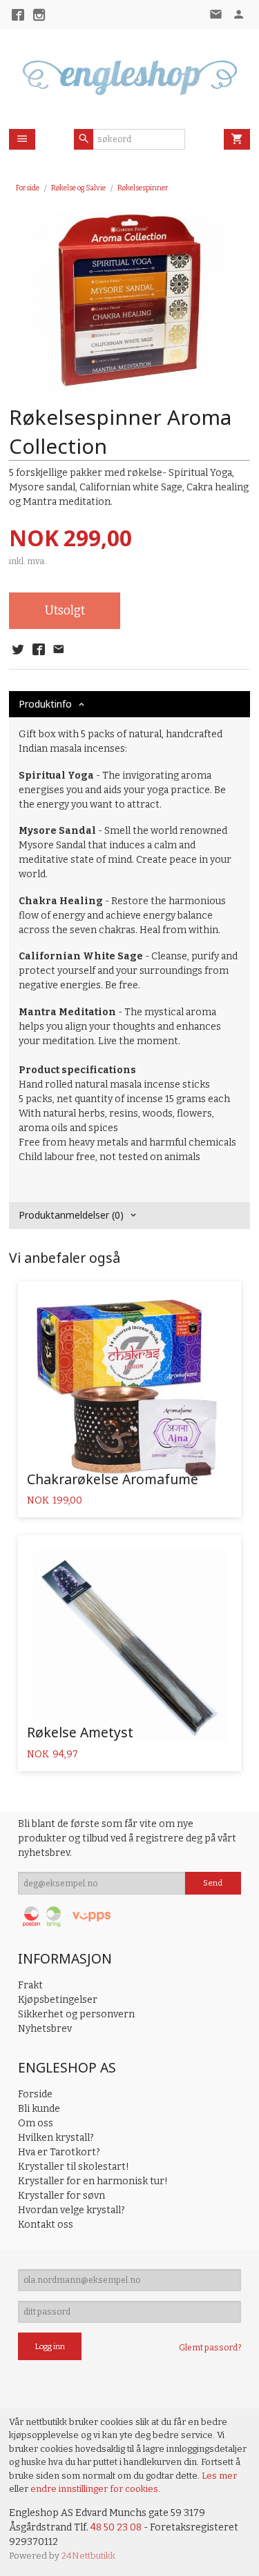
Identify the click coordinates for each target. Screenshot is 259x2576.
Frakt (30, 1985)
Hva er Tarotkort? (59, 2152)
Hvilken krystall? (56, 2138)
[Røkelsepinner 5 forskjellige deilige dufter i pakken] (129, 301)
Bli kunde (39, 2109)
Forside (28, 188)
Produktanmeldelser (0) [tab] (71, 1215)
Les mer (219, 2476)
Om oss (36, 2123)
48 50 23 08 (116, 2527)
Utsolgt (65, 611)
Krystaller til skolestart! (74, 2167)
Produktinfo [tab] (45, 704)
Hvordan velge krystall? (71, 2210)
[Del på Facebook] (38, 650)
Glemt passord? (210, 2348)
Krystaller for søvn (61, 2196)
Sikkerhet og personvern (76, 2014)
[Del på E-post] (59, 650)
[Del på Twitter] (18, 650)
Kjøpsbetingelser (58, 2000)
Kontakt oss (46, 2225)
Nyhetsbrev (45, 2029)
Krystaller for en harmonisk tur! (93, 2181)
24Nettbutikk (88, 2556)
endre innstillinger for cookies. (95, 2489)
